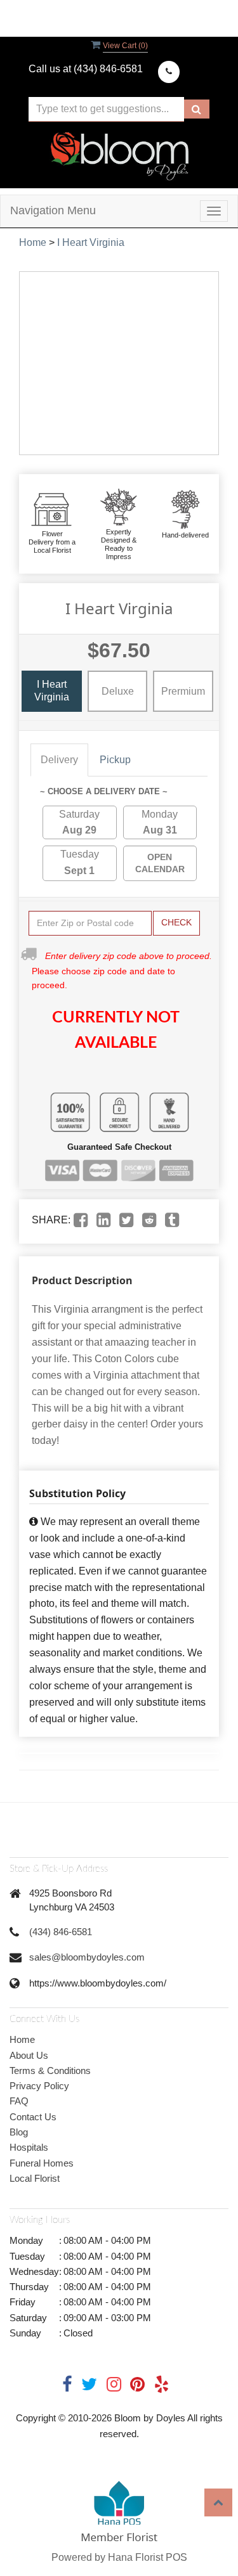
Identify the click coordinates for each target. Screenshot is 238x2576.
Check (176, 922)
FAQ (19, 2101)
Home (33, 242)
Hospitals (29, 2147)
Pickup (115, 760)
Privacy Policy (39, 2086)
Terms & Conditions (50, 2070)
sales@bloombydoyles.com (87, 1957)
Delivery (59, 760)
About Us (29, 2055)
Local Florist (35, 2178)
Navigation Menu (53, 210)
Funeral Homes (42, 2163)
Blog (19, 2132)
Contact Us (33, 2117)
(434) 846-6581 (61, 1932)
